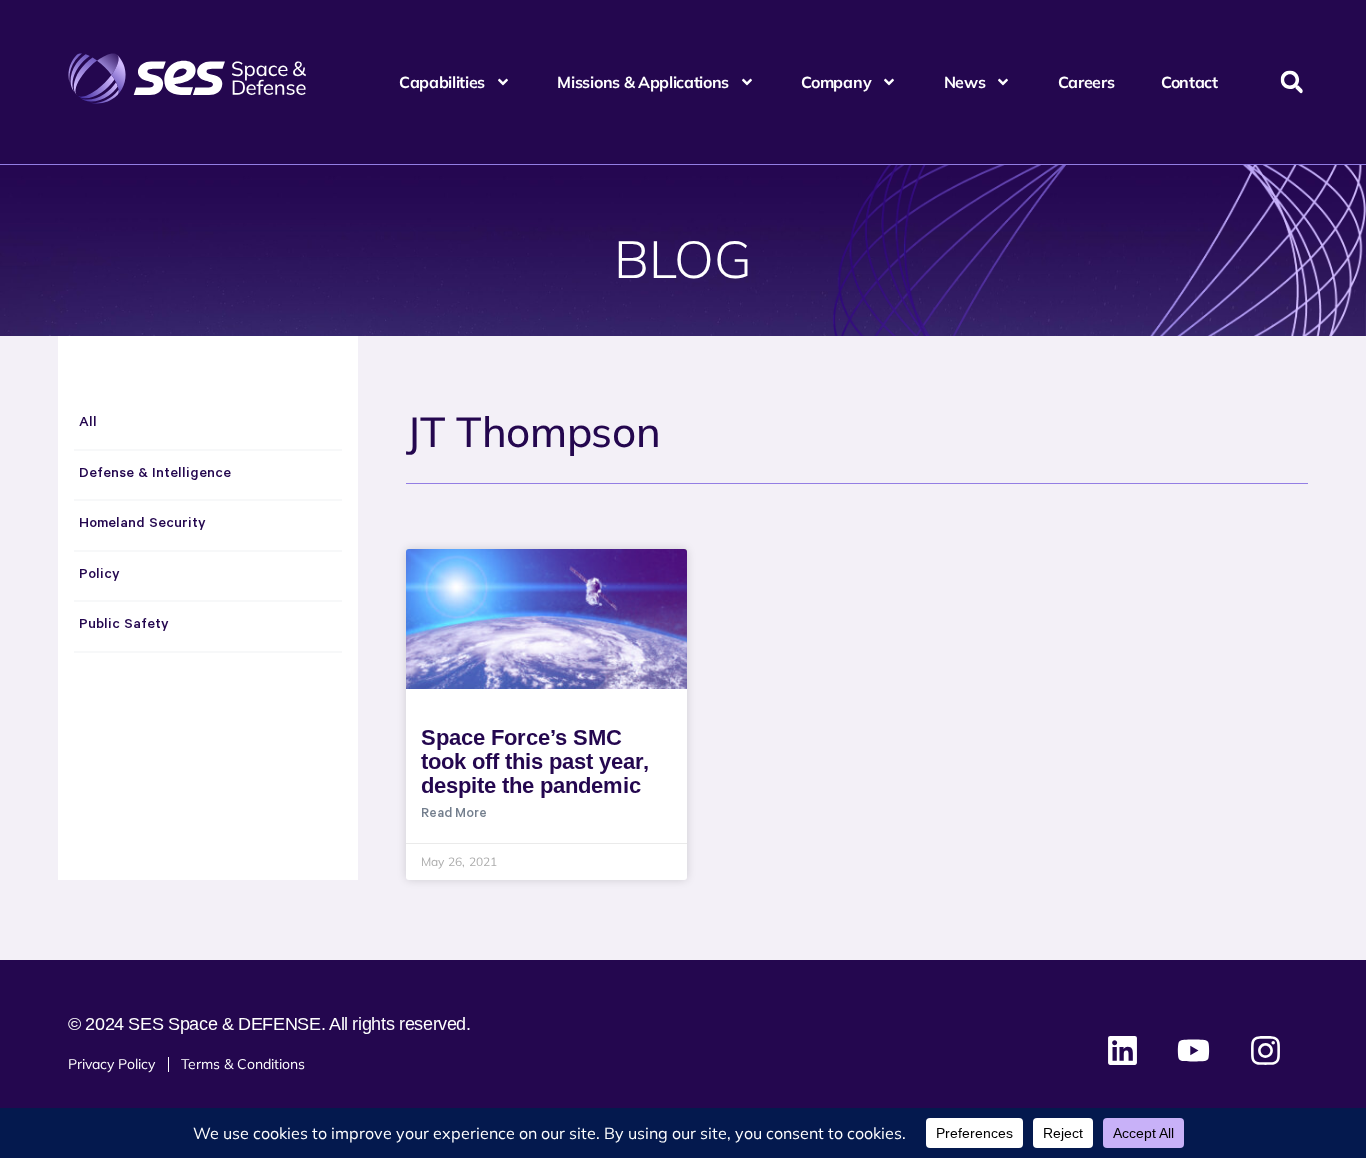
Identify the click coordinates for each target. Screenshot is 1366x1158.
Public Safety (124, 626)
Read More (454, 814)
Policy (99, 576)
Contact (1189, 82)
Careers (1086, 82)
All (88, 424)
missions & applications (643, 82)
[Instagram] (1265, 1051)
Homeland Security (142, 525)
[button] (1291, 82)
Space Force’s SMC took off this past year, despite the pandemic (535, 761)
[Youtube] (1194, 1051)
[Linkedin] (1123, 1051)
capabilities (442, 82)
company (836, 82)
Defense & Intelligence (155, 475)
